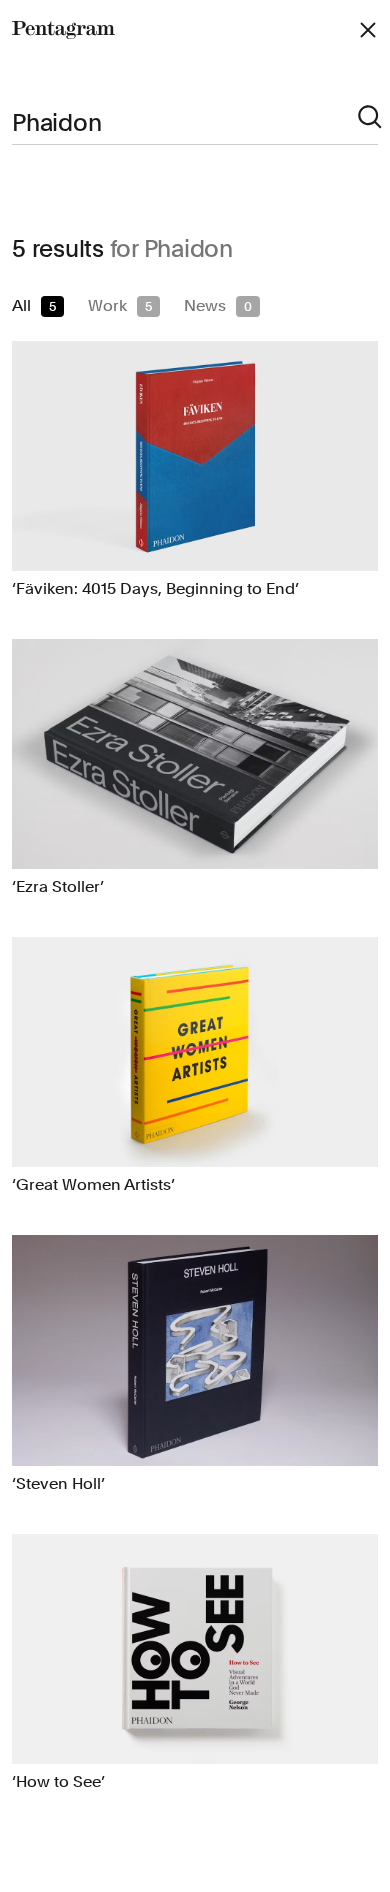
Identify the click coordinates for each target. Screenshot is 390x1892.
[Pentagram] (63, 30)
